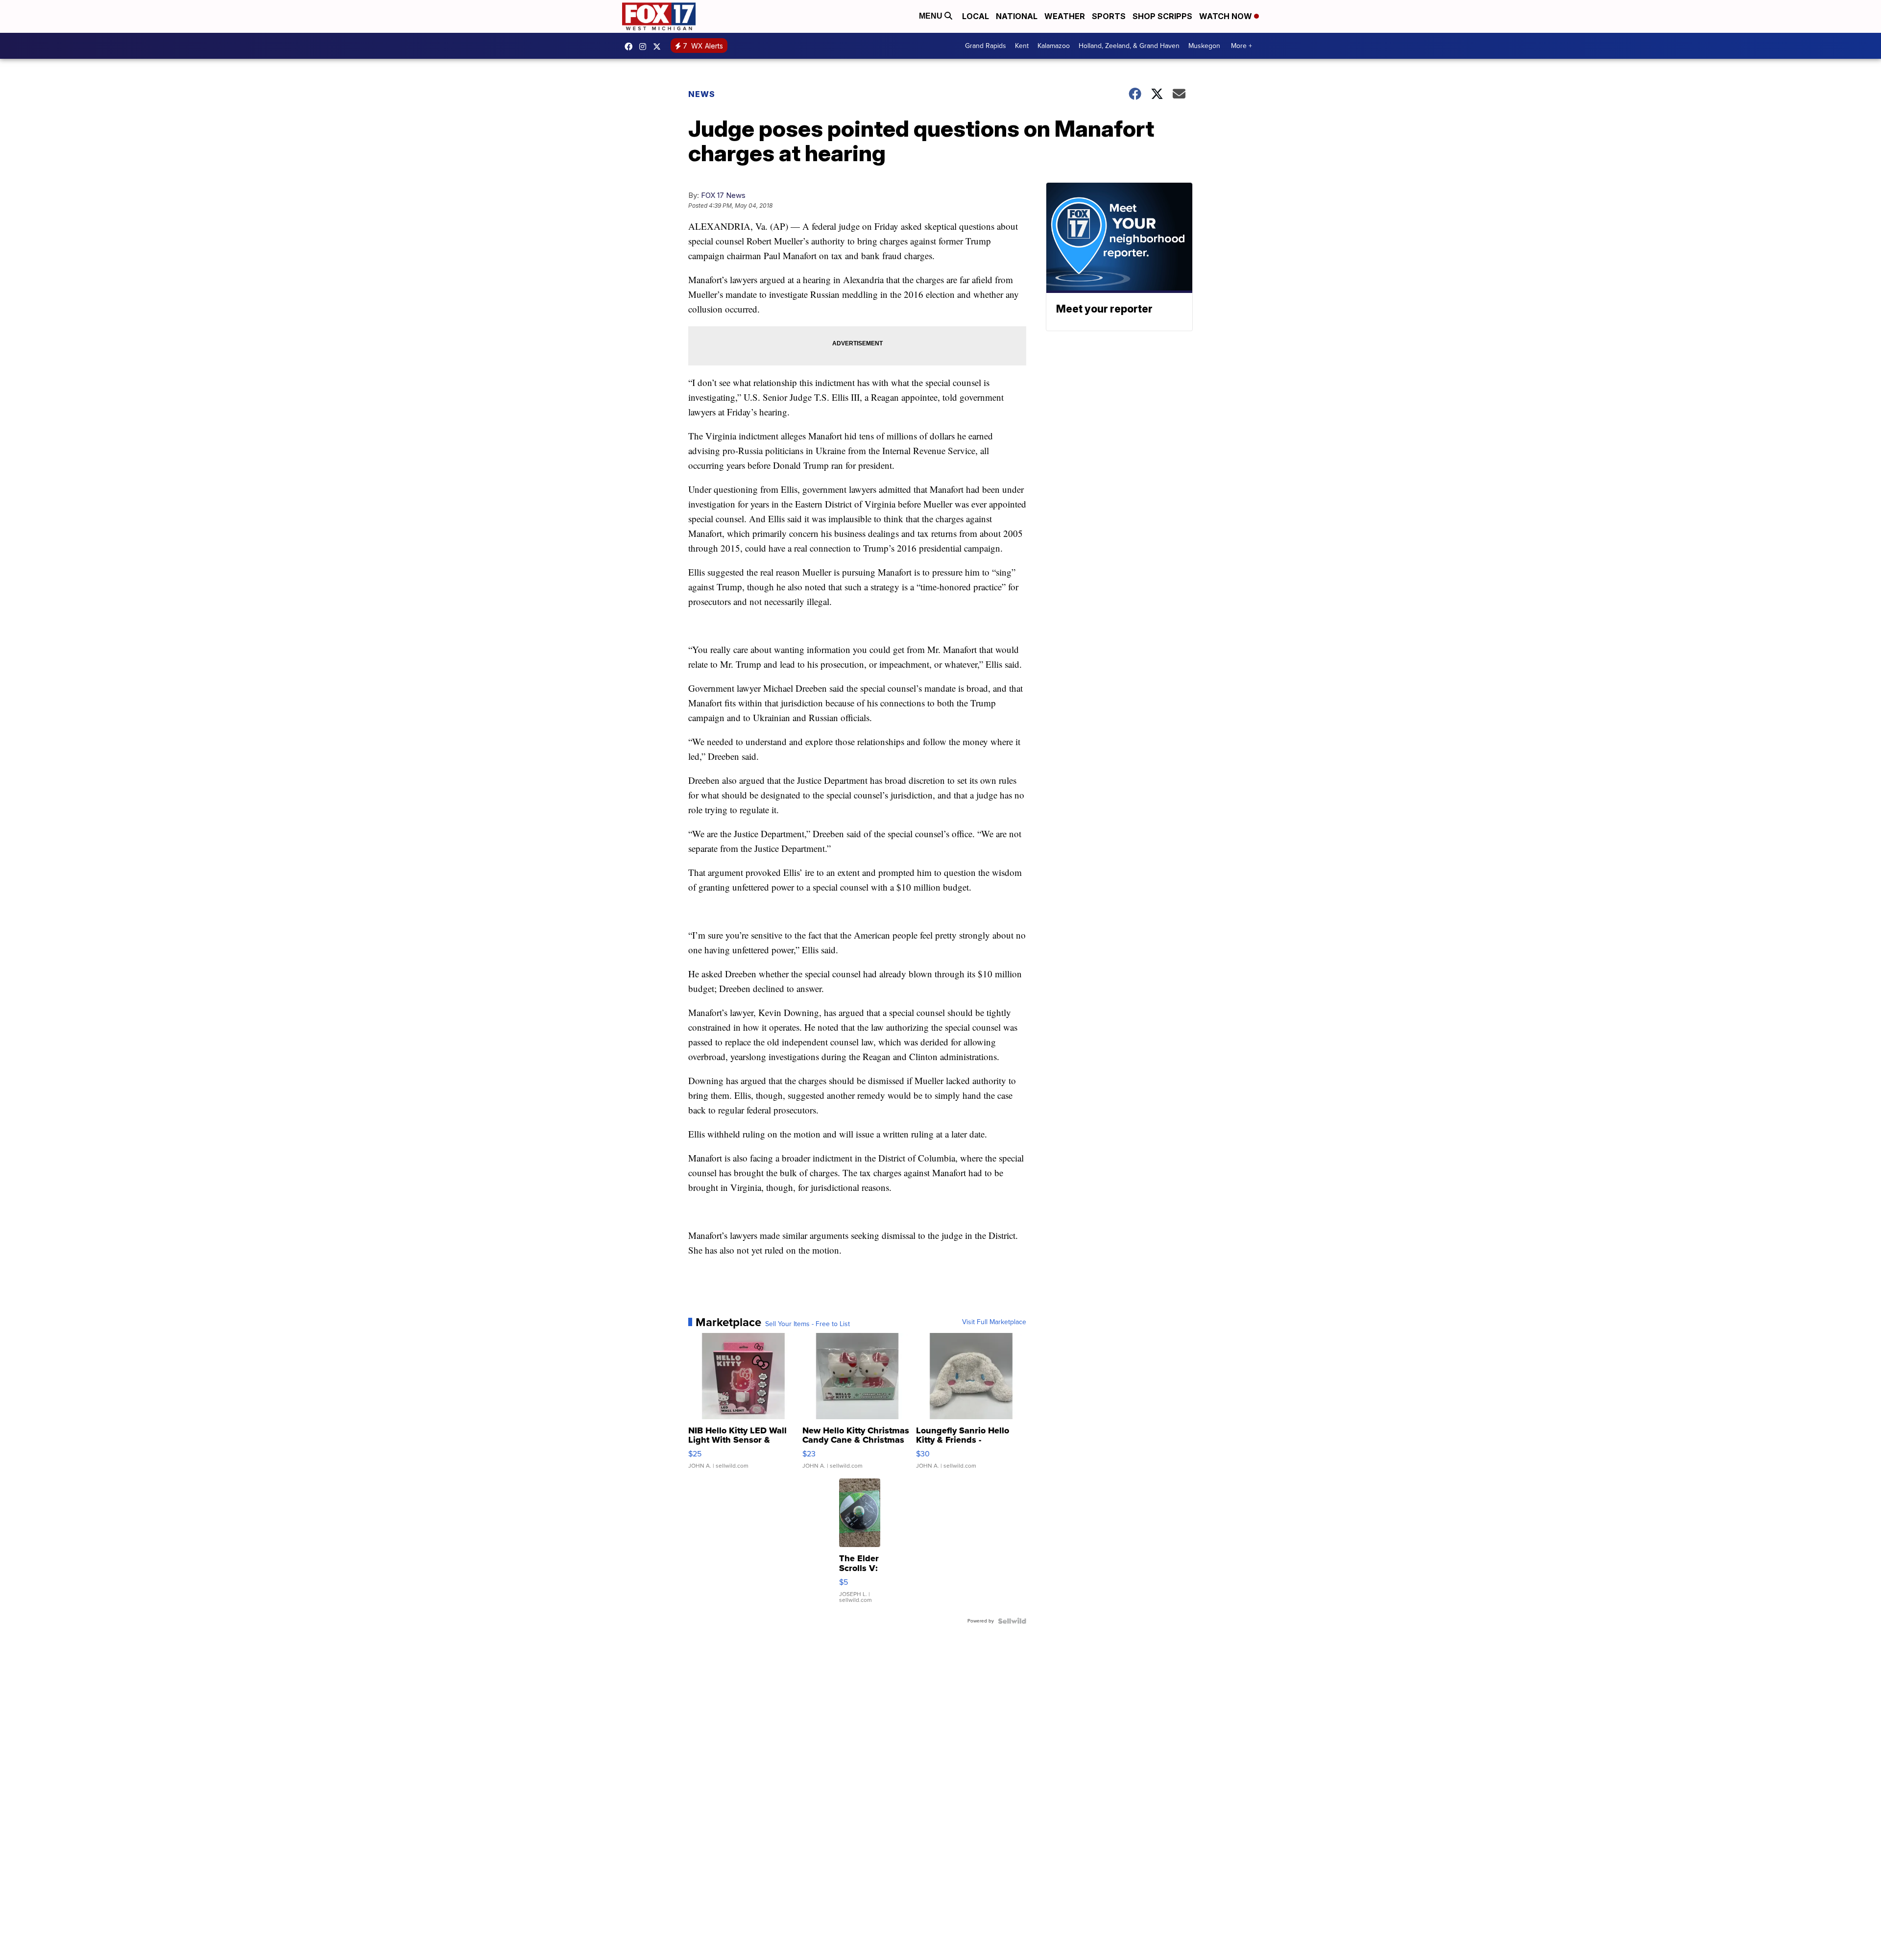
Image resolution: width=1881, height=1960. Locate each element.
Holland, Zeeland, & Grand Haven (1129, 46)
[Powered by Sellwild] (1012, 1621)
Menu (932, 16)
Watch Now (1227, 16)
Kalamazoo (1054, 46)
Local (976, 16)
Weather (1065, 16)
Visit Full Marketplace (994, 1322)
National (1017, 16)
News (702, 94)
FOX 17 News (723, 195)
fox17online (631, 47)
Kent (1022, 46)
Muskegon (1204, 46)
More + (1242, 46)
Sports (1109, 16)
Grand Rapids (986, 46)
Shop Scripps (1162, 16)
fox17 (659, 47)
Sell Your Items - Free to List (808, 1324)
